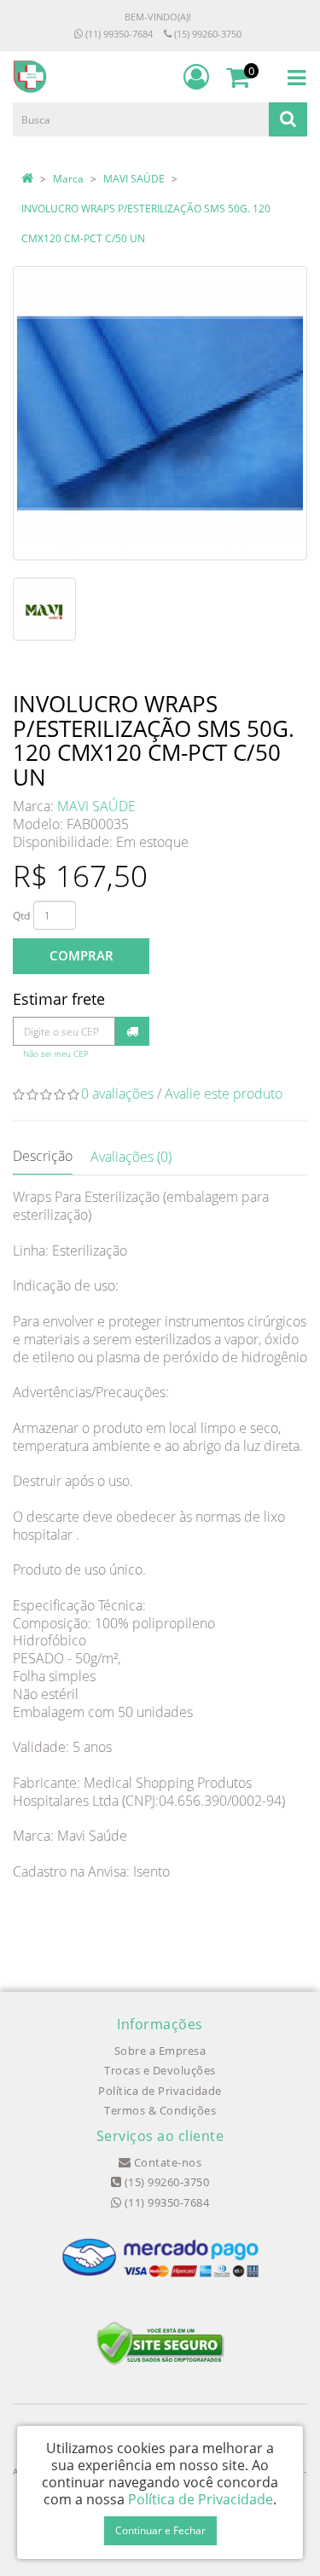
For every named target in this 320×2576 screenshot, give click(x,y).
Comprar (81, 955)
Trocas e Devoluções (160, 2070)
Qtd (21, 916)
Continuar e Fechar (160, 2530)
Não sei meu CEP (56, 1054)
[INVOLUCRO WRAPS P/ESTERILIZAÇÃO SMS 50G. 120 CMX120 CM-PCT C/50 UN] (160, 413)
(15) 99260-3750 (207, 34)
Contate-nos (166, 2162)
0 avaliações (117, 1094)
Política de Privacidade (160, 2091)
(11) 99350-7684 (118, 34)
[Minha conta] (196, 77)
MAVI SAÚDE (134, 179)
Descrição (43, 1156)
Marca (68, 179)
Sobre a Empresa (160, 2051)
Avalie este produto (224, 1094)
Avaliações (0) (131, 1157)
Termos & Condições (160, 2110)
